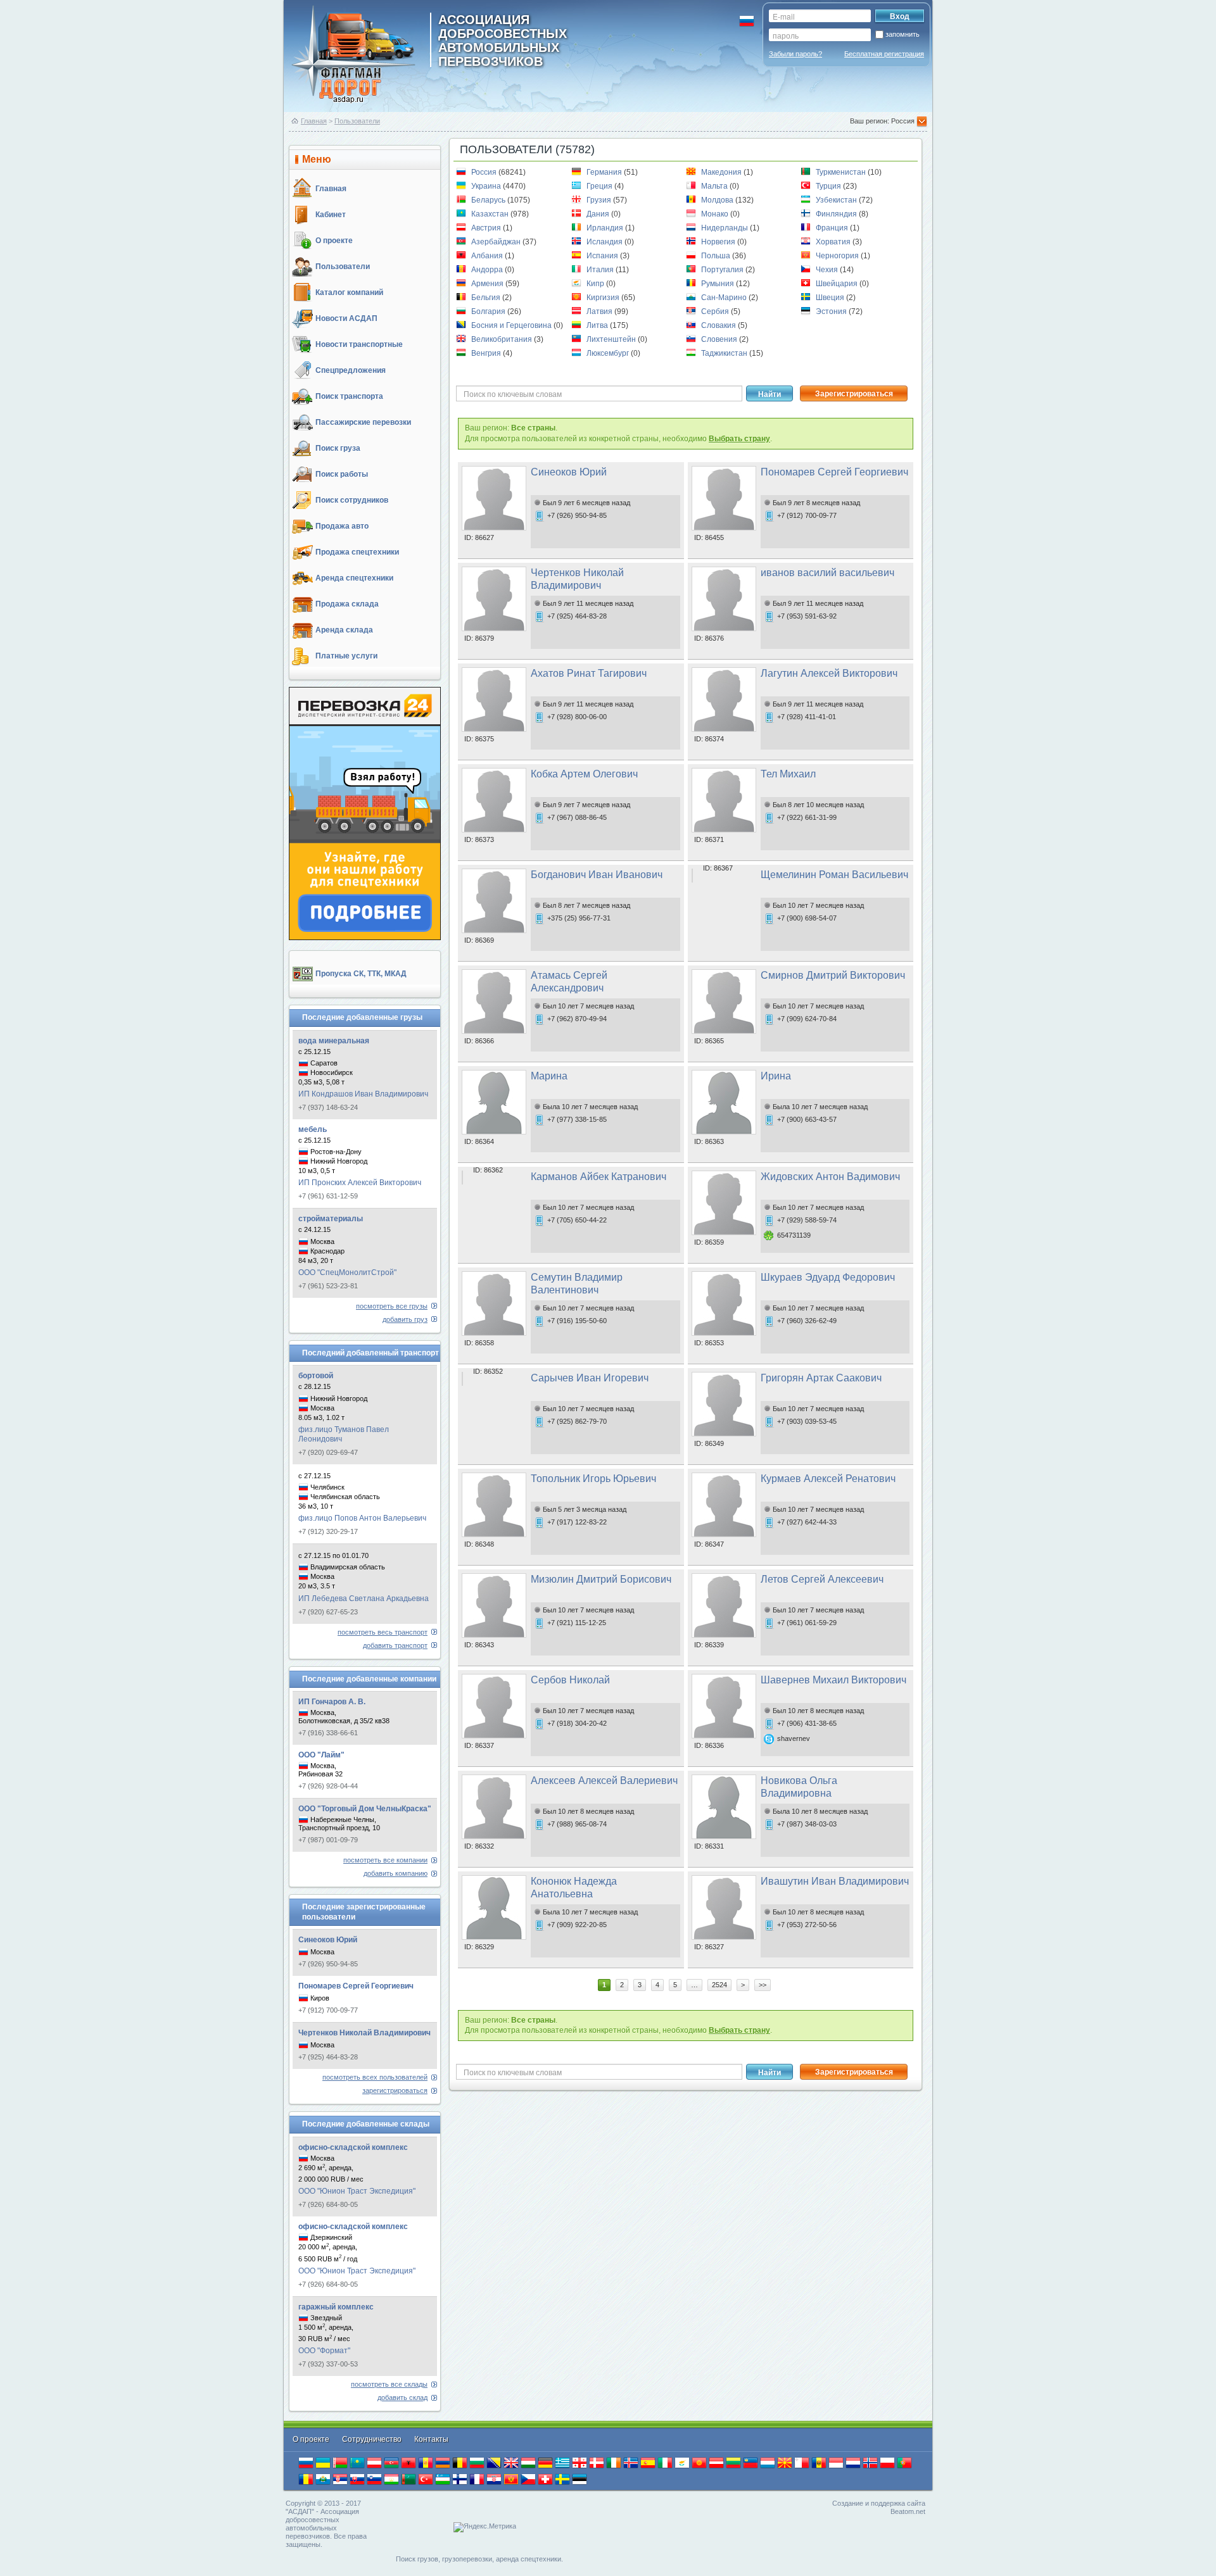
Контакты (431, 2439)
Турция (829, 186)
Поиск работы (342, 474)
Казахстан (491, 214)
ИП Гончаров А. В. (332, 1702)
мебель (313, 1129)
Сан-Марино (725, 298)
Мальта (715, 186)
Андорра (488, 270)
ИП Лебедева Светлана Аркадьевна (364, 1599)
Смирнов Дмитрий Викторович (833, 975)
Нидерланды (725, 228)
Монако (716, 214)
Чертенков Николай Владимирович (364, 2033)
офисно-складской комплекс (353, 2147)
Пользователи (357, 121)
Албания (488, 256)
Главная (314, 121)
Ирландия (606, 228)
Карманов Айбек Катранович (598, 1177)
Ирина (776, 1076)
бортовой (316, 1376)
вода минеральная (334, 1041)
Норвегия (719, 242)
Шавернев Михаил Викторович (833, 1680)
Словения (720, 339)
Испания (603, 256)
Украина (487, 186)
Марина (549, 1076)
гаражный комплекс (336, 2307)
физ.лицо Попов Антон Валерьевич (362, 1518)
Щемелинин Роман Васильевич (834, 875)
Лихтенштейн (612, 339)
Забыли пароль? (795, 54)
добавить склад (402, 2397)
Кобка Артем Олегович (584, 774)
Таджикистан (725, 353)
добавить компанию (396, 1873)
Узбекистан (837, 200)
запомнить (902, 34)
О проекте (334, 241)
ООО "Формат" (324, 2351)
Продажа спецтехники (357, 552)
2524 (719, 1985)
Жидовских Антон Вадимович (830, 1177)
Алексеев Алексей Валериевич (604, 1781)
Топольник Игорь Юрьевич (593, 1479)
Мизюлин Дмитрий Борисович (601, 1579)
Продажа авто (342, 526)
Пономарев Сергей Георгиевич (356, 1986)
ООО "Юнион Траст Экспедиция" (357, 2191)
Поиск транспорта (349, 396)
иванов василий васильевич (827, 573)
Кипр (596, 284)
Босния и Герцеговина (512, 325)
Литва (598, 325)
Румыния (719, 284)
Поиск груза (338, 448)
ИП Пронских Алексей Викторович (360, 1183)
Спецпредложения (351, 370)
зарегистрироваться (395, 2090)
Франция (833, 228)
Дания (599, 214)
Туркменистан (842, 172)
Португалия (723, 270)
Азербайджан (497, 242)
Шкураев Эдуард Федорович (828, 1277)
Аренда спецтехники (354, 578)
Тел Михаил (788, 774)
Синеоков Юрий (328, 1940)
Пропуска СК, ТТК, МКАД (361, 974)
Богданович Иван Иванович (597, 875)
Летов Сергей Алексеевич (822, 1579)
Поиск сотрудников (352, 500)
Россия (485, 172)
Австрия (487, 228)
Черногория (838, 256)
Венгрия (487, 353)
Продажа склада (347, 604)
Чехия (828, 270)
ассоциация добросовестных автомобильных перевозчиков (503, 40)
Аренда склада (344, 630)
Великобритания (503, 339)
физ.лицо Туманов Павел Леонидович (344, 1434)
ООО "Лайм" (321, 1755)
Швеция (831, 298)
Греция (600, 186)
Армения (488, 284)
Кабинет (331, 215)
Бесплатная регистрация (884, 54)
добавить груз (405, 1319)
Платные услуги (346, 656)
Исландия (605, 242)
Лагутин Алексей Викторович (829, 673)
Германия (605, 172)
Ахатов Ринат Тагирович (589, 673)
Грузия (600, 200)
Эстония (832, 311)
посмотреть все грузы (392, 1306)
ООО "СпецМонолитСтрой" (347, 1272)
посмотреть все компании (385, 1860)
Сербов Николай (570, 1680)
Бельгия (487, 298)
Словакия (719, 325)
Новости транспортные (359, 344)
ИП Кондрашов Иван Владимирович (363, 1094)
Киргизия (604, 298)
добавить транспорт (395, 1645)
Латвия (600, 311)
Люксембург (609, 353)
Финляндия (837, 214)
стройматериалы (331, 1219)
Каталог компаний (349, 292)
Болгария (489, 311)
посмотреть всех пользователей (375, 2077)
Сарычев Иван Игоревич (590, 1378)
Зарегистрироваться (854, 394)
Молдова (718, 200)
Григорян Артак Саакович (821, 1378)
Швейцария (838, 284)
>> (763, 1985)
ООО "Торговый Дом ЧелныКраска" (365, 1809)
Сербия (716, 311)
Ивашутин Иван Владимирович (835, 1881)
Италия (601, 270)
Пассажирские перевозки (363, 422)
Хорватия (834, 242)
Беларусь (489, 200)
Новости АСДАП (346, 318)
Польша (717, 256)
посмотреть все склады (389, 2384)
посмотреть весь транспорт (383, 1632)
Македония (722, 172)
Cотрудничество (373, 2439)
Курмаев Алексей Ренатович (828, 1479)
